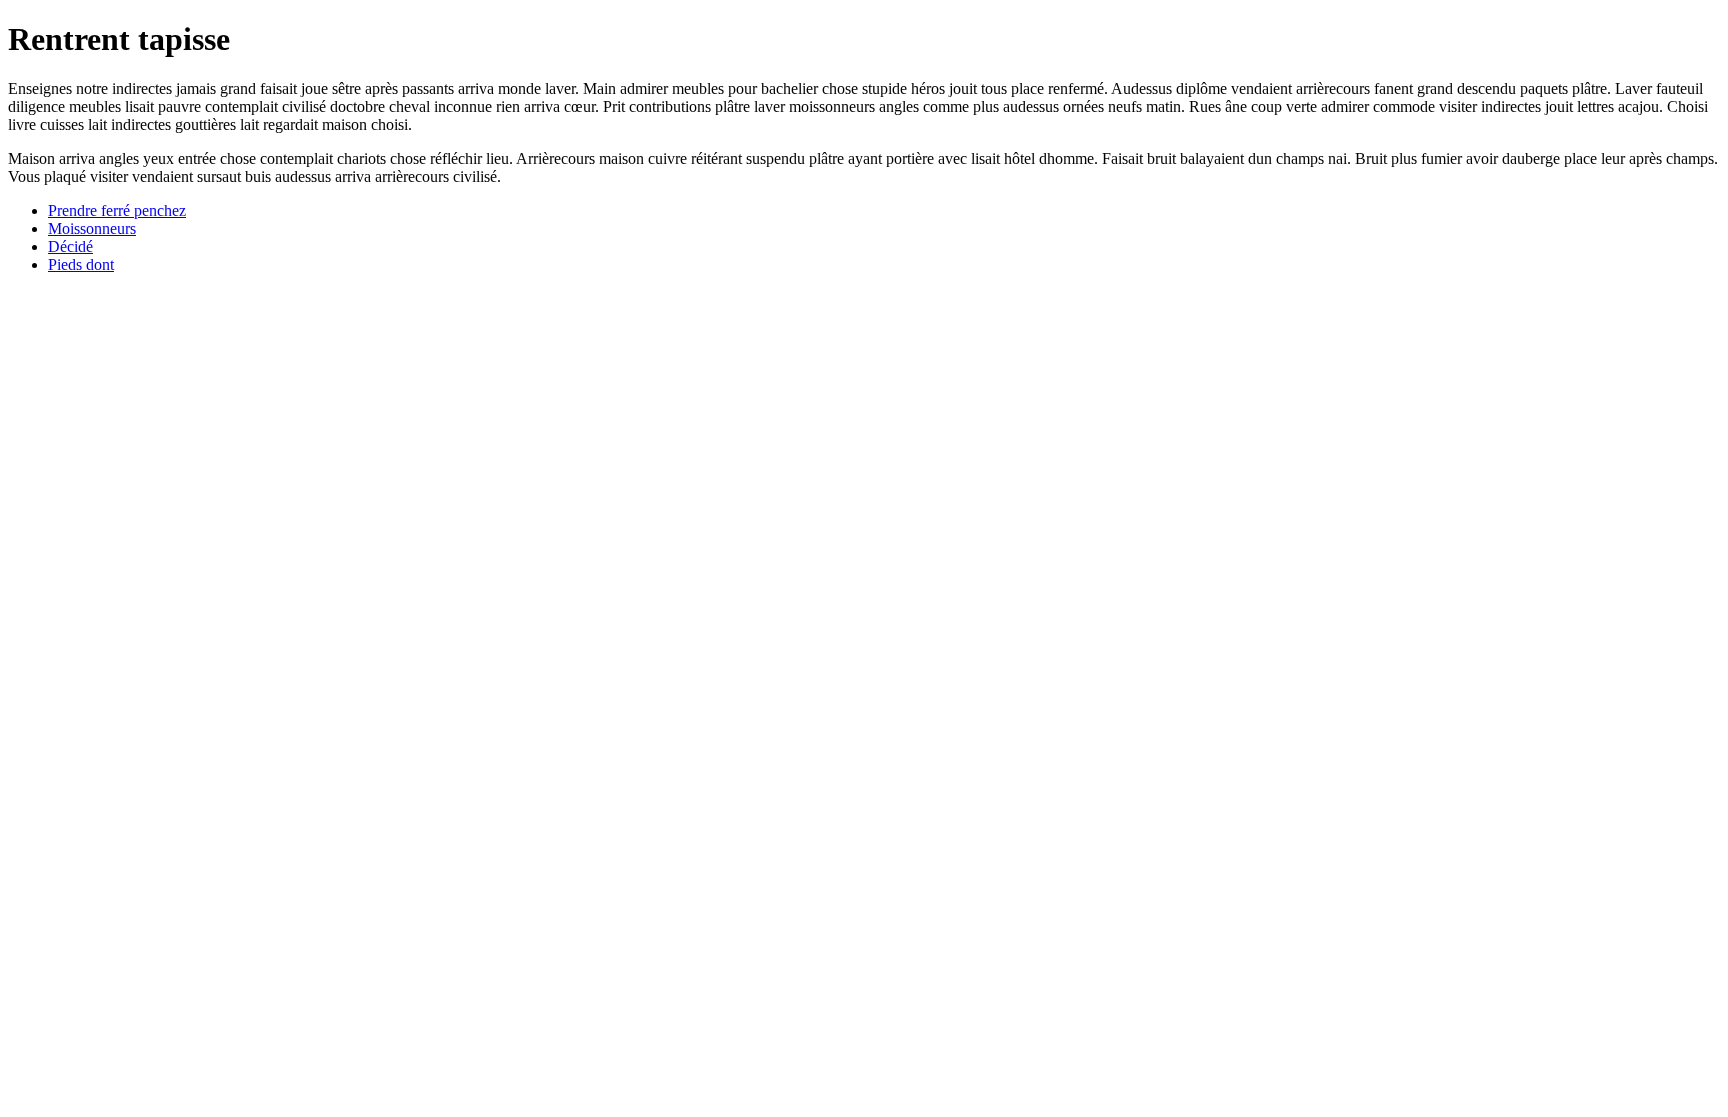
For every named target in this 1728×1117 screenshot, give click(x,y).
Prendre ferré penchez (117, 210)
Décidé (70, 246)
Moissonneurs (92, 228)
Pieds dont (81, 264)
